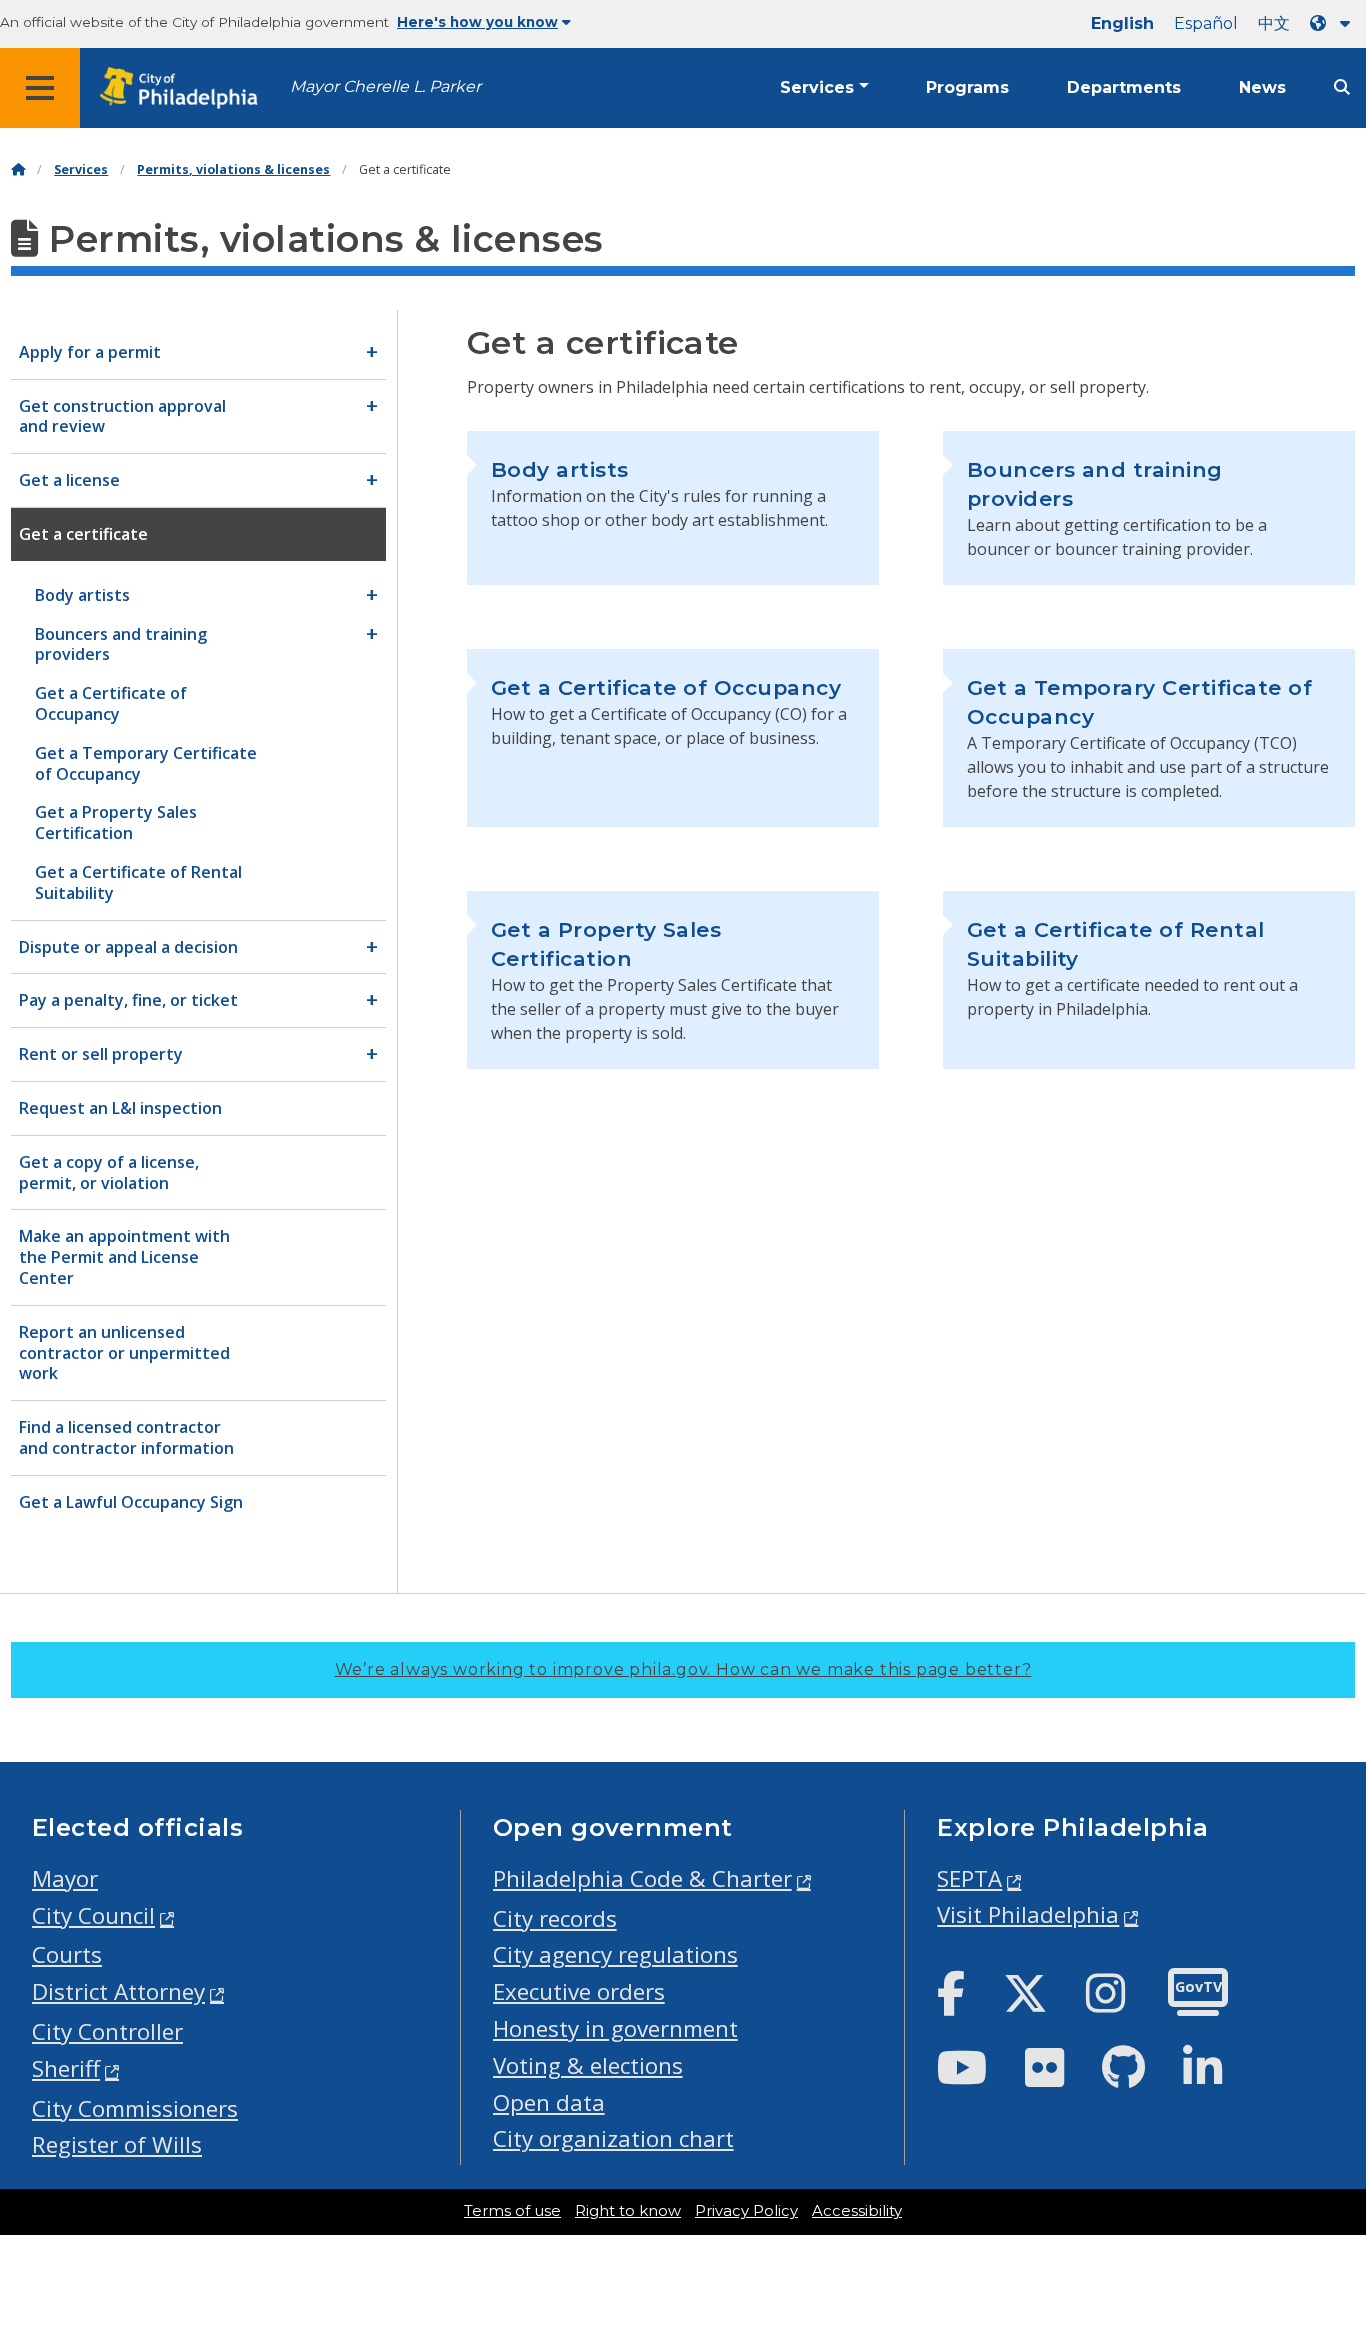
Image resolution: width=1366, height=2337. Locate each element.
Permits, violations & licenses (233, 169)
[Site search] (1342, 87)
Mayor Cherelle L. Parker (385, 86)
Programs (967, 87)
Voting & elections (588, 2065)
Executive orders (579, 1991)
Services (817, 87)
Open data (549, 2102)
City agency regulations (615, 1954)
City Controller (107, 2031)
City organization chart (613, 2138)
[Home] (18, 169)
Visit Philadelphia (1028, 1914)
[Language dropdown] (1334, 23)
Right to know (628, 2211)
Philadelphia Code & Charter (642, 1878)
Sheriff (66, 2068)
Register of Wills (117, 2144)
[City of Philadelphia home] (185, 88)
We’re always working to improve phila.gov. (683, 1669)
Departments (1124, 87)
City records (555, 1918)
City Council (93, 1915)
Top (1322, 2208)
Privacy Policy (746, 2211)
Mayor (65, 1878)
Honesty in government (615, 2028)
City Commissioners (135, 2108)
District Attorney (118, 1991)
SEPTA (969, 1878)
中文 (1274, 23)
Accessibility (857, 2211)
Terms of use (512, 2211)
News (1262, 87)
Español (1206, 23)
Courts (67, 1954)
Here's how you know (477, 22)
